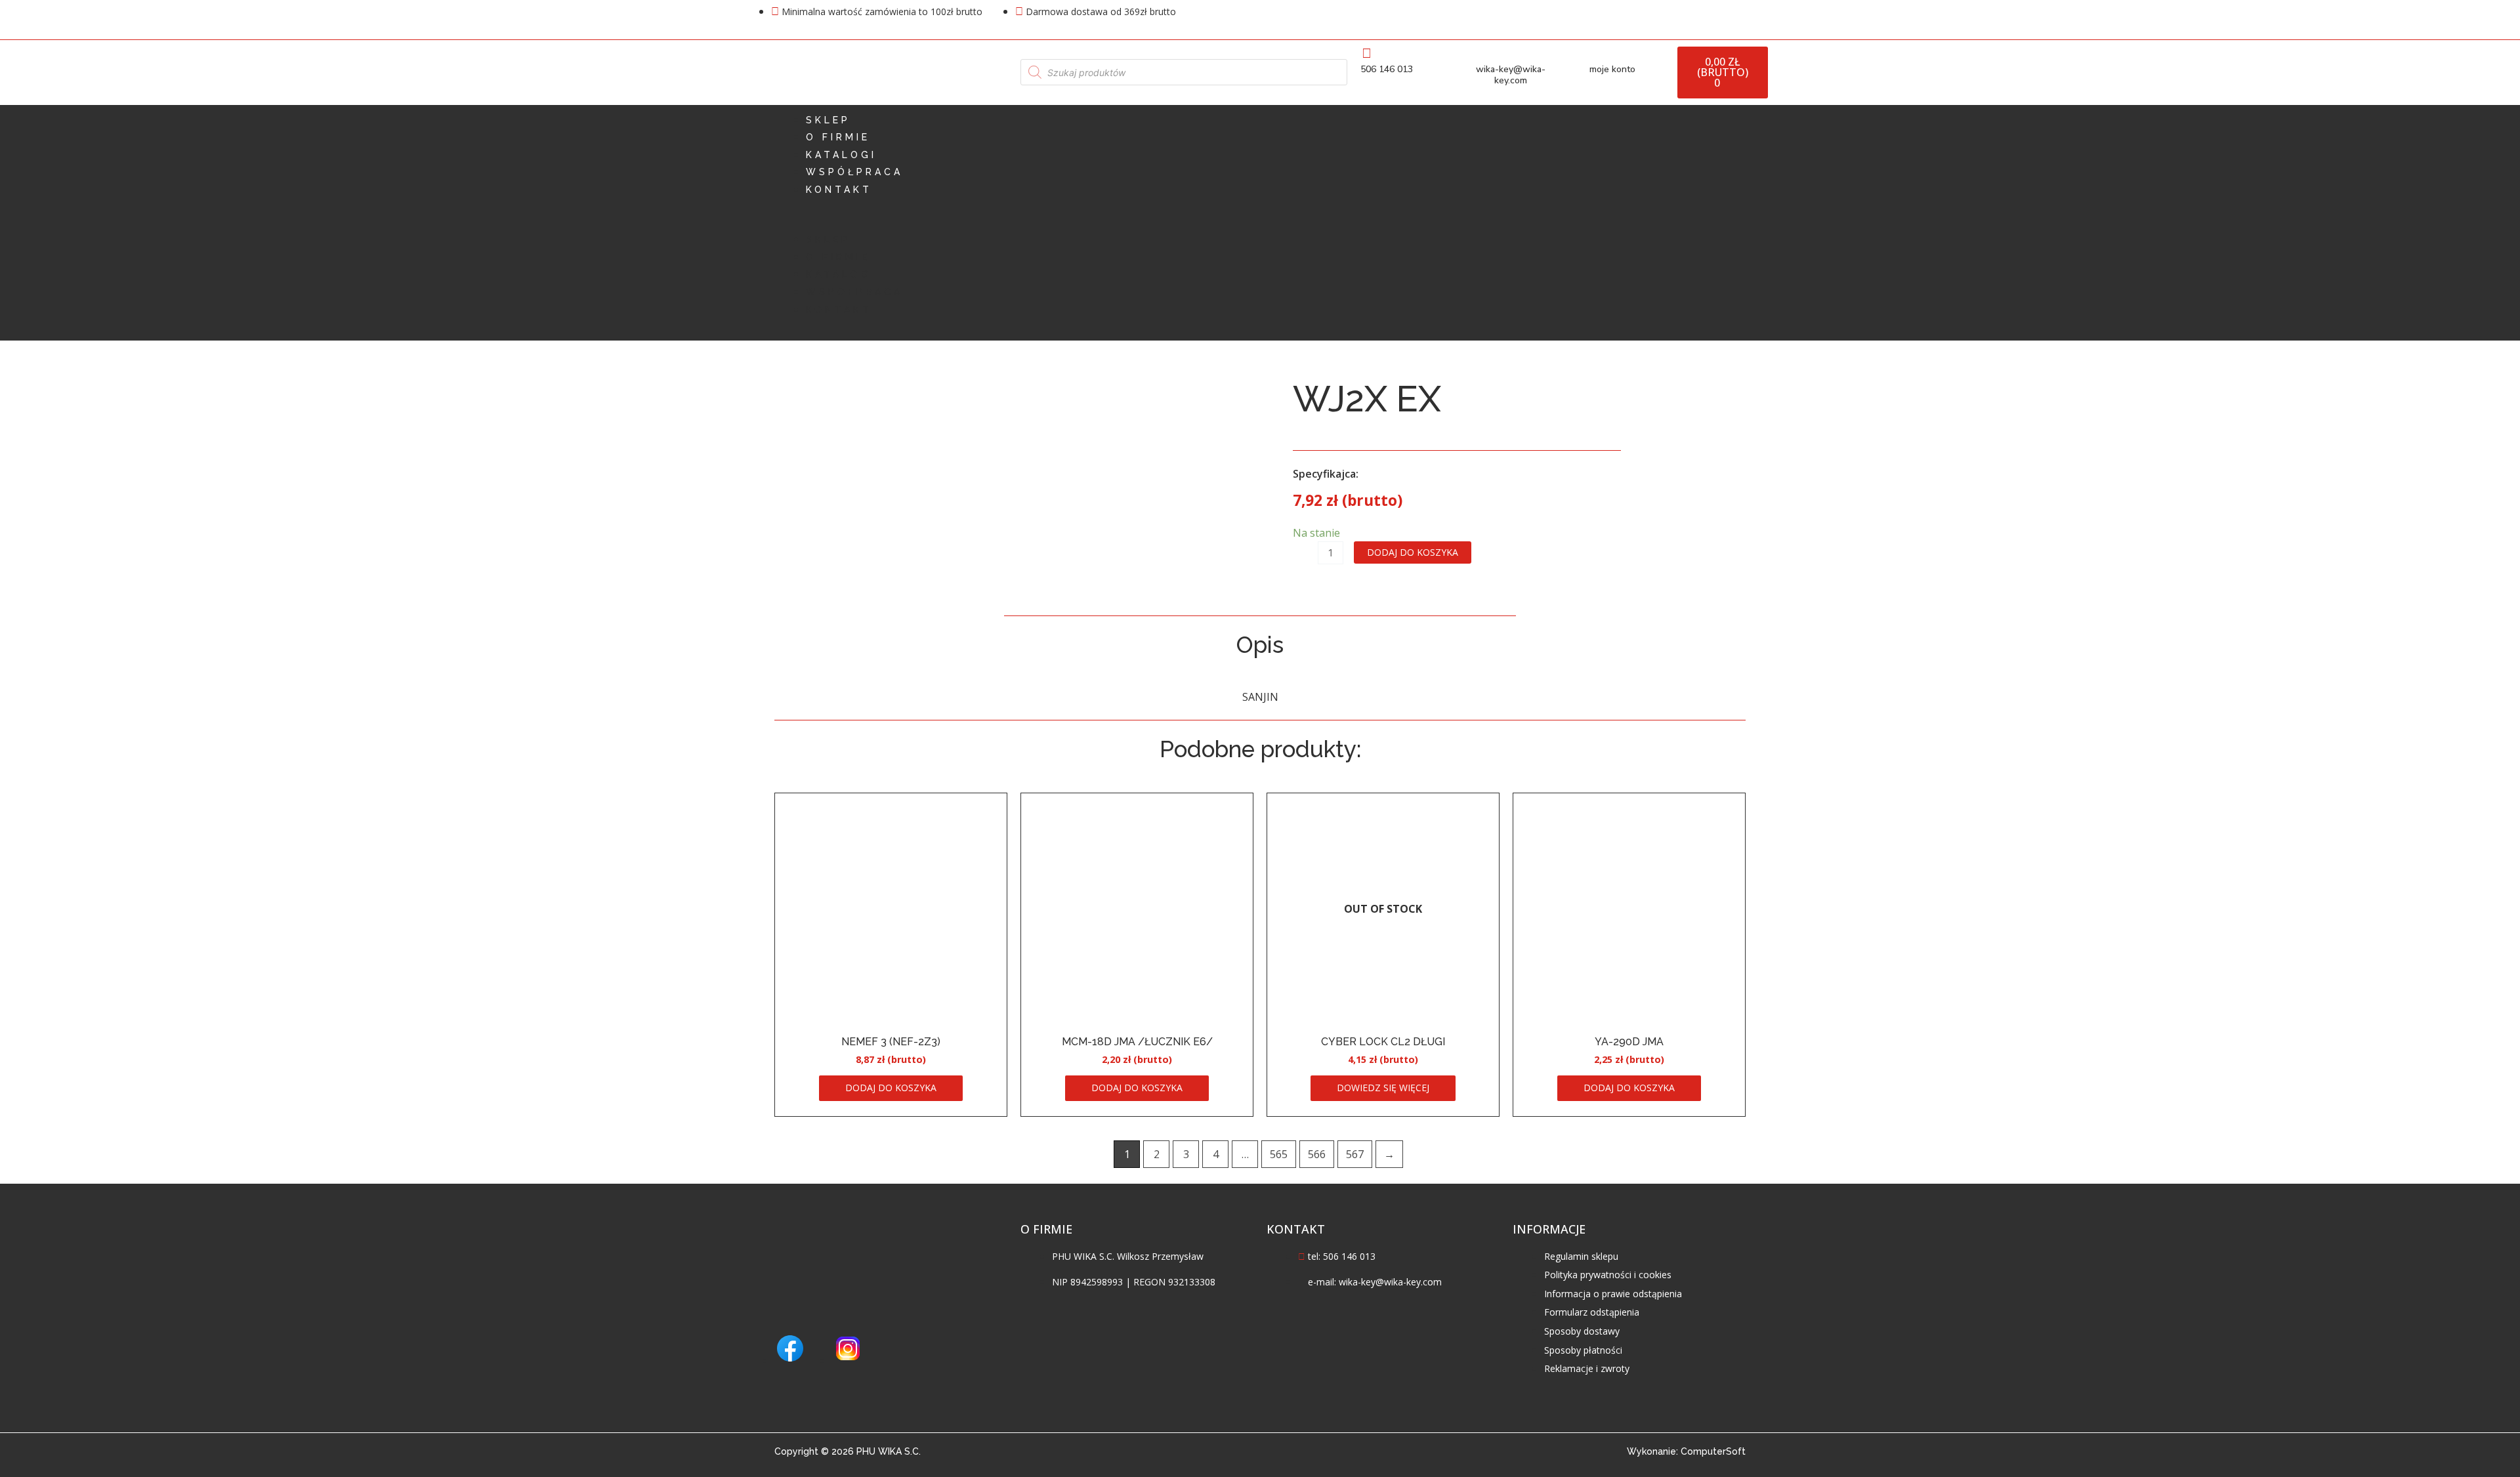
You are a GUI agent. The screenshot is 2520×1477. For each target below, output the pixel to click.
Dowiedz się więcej (1383, 1088)
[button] (1260, 223)
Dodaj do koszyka (1413, 552)
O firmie (838, 137)
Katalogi (841, 155)
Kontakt (839, 190)
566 (1317, 1154)
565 (1279, 1154)
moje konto (1612, 69)
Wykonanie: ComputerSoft (1686, 1451)
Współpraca (854, 172)
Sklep (828, 120)
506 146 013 (1387, 69)
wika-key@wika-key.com (1511, 75)
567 (1355, 1154)
